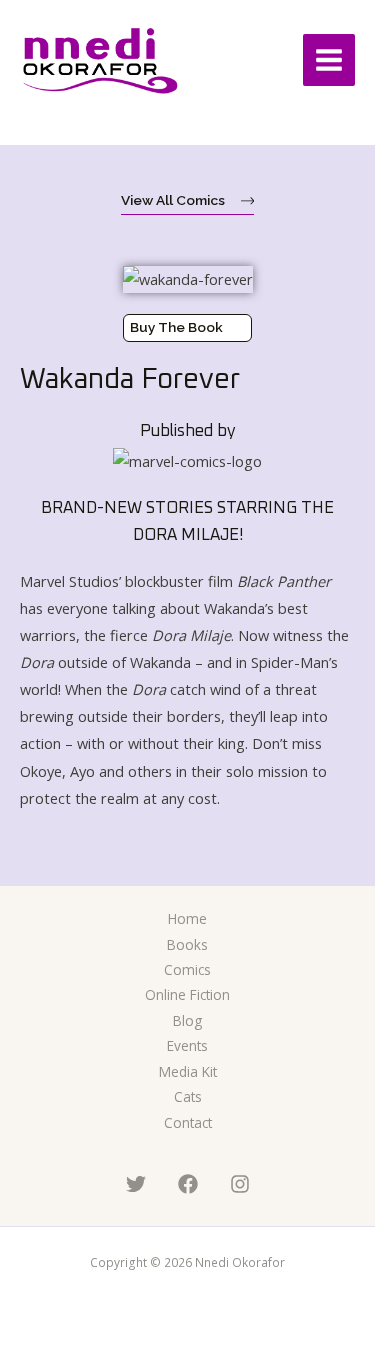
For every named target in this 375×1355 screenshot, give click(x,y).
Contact (188, 1122)
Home (187, 918)
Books (187, 944)
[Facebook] (188, 1184)
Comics (187, 969)
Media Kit (188, 1071)
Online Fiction (187, 994)
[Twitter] (136, 1184)
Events (187, 1045)
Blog (187, 1020)
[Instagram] (240, 1184)
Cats (188, 1096)
